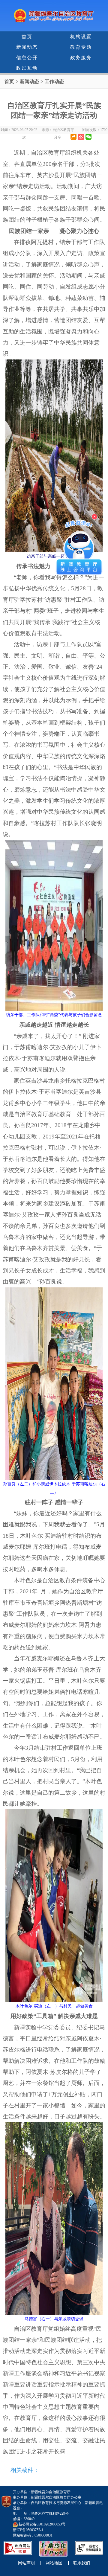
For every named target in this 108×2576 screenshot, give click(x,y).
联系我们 (82, 2563)
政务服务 (81, 58)
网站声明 (26, 2563)
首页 (27, 37)
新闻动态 (27, 47)
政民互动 (27, 68)
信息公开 (27, 58)
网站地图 (54, 2563)
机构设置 (81, 37)
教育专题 (81, 47)
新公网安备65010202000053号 (42, 2524)
